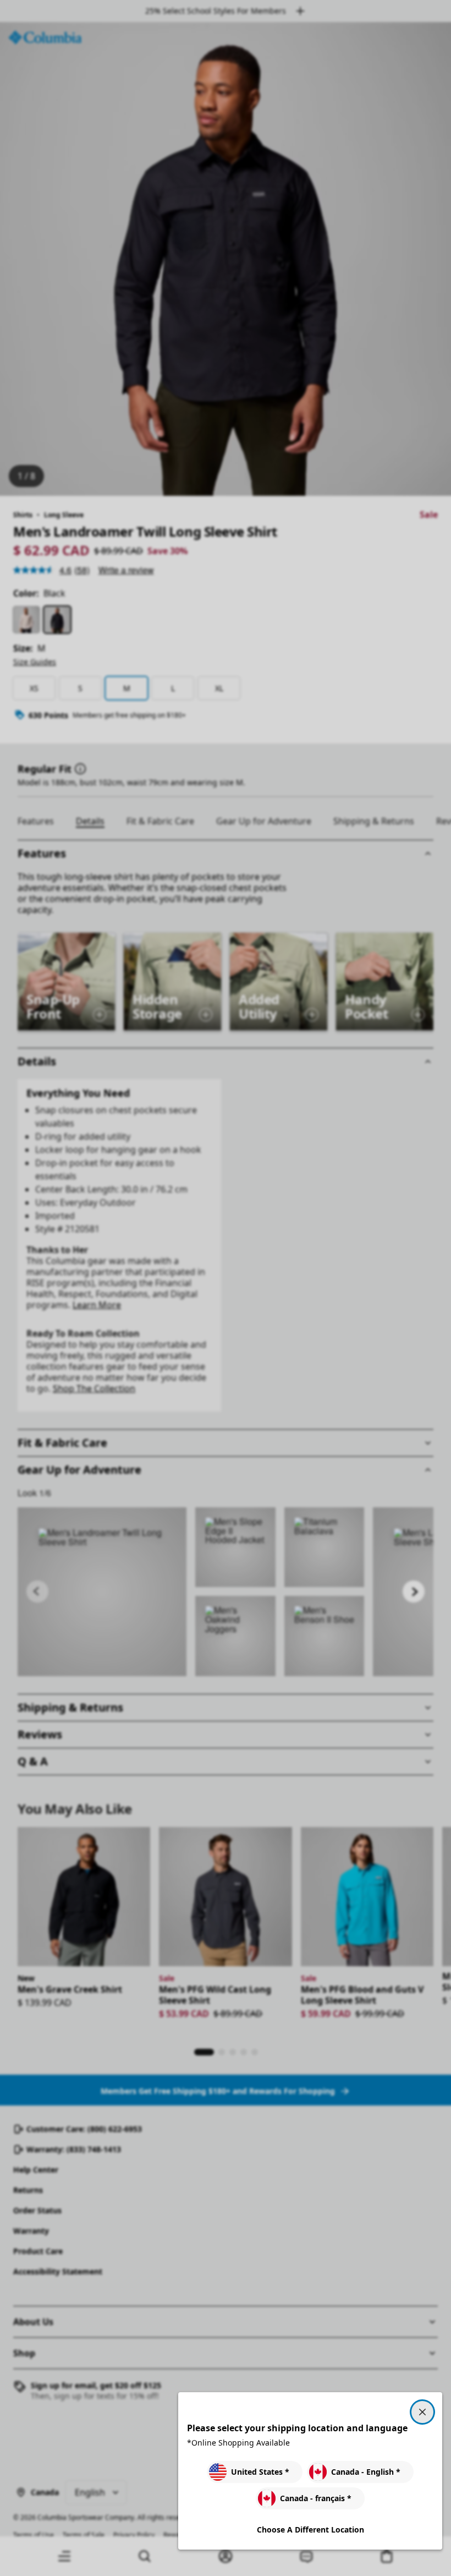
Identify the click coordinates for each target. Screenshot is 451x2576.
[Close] (422, 2412)
